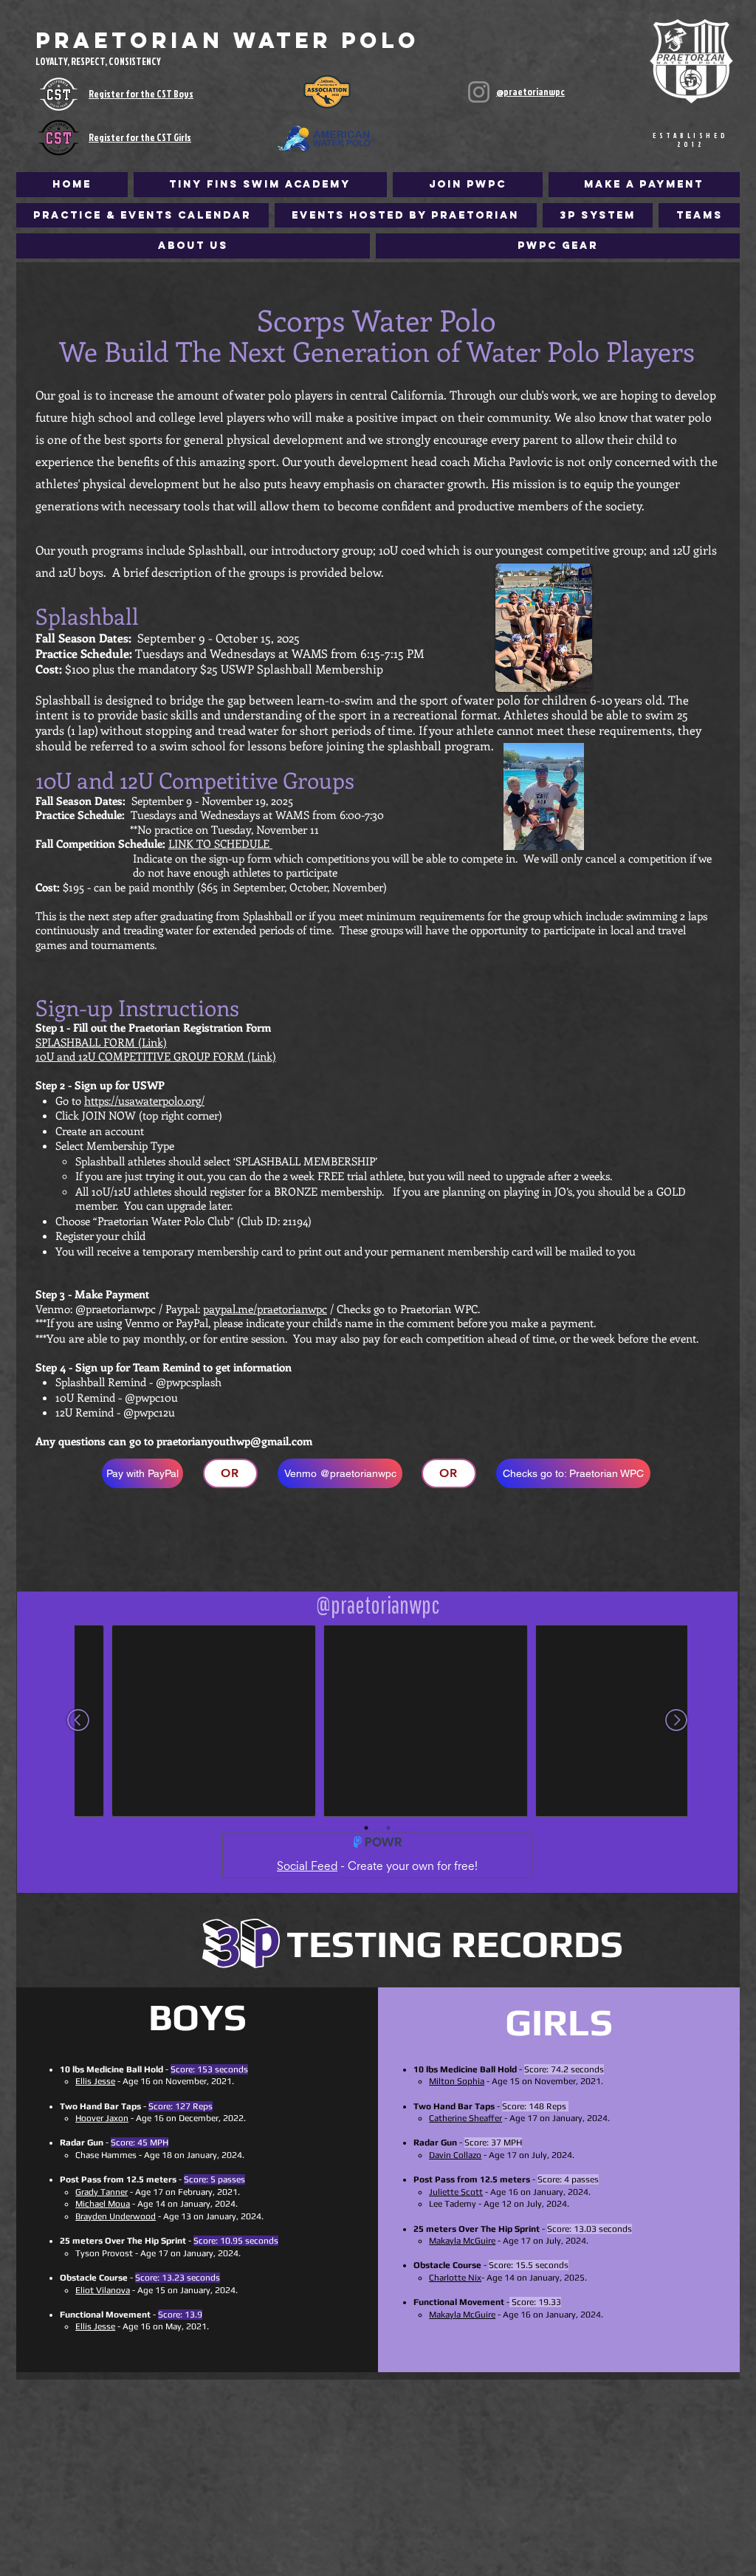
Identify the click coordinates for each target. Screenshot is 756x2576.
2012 (691, 144)
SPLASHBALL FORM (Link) (101, 1042)
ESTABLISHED (691, 136)
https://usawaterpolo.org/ (144, 1100)
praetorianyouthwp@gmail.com (234, 1441)
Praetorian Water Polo (227, 40)
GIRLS (559, 2022)
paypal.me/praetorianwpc (265, 1309)
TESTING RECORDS (455, 1943)
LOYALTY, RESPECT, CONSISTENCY (98, 61)
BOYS (197, 2017)
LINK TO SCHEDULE (220, 843)
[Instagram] (479, 92)
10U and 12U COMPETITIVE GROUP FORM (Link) (156, 1056)
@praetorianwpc (530, 92)
